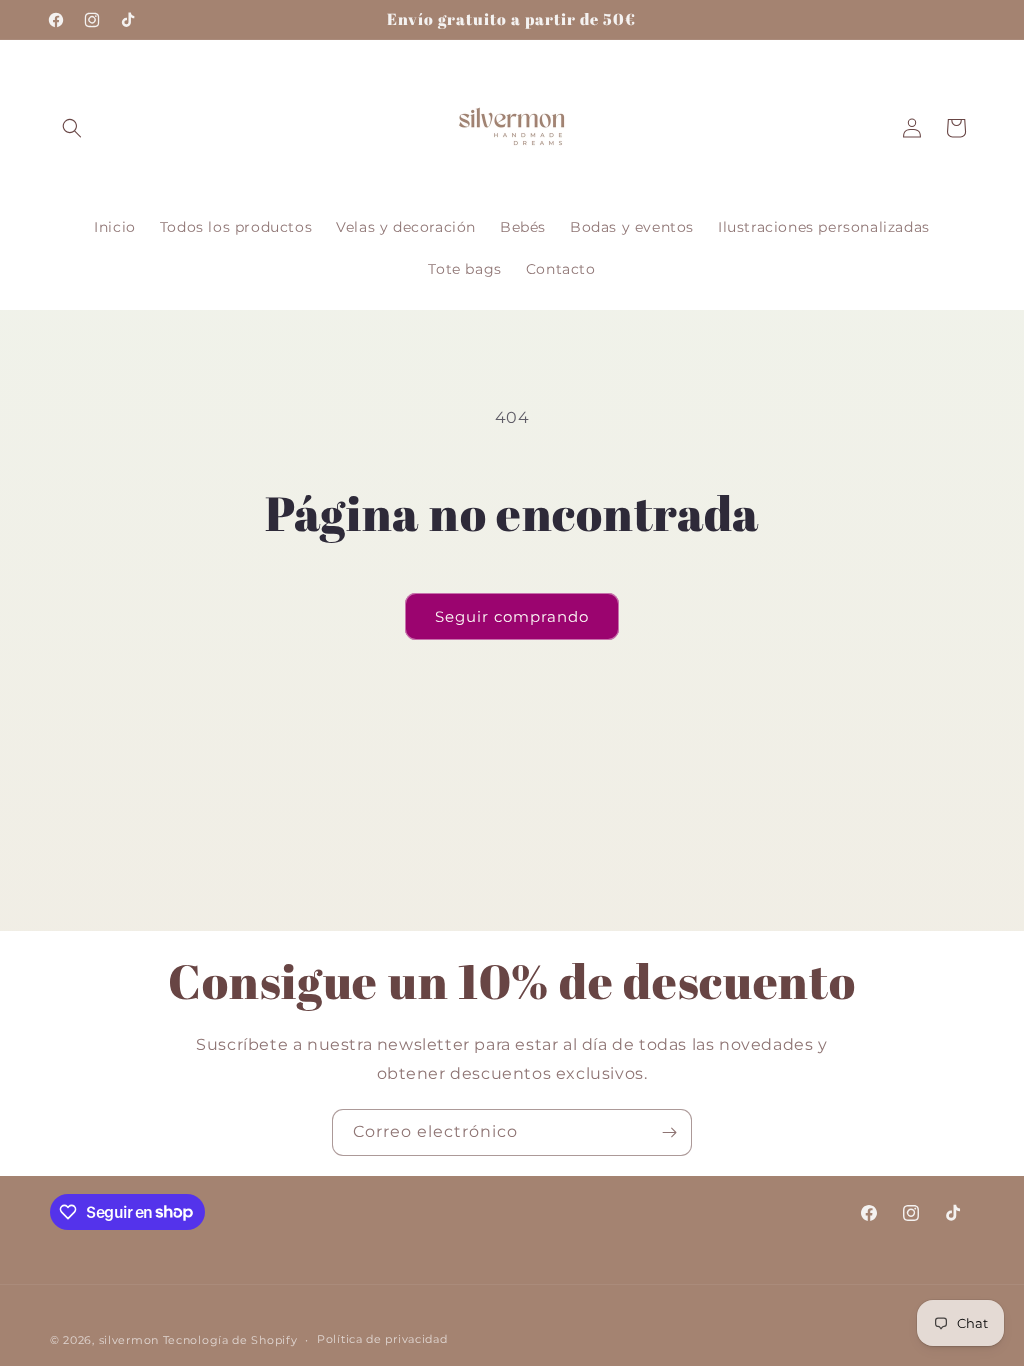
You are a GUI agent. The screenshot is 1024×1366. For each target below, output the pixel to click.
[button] (72, 128)
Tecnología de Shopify (230, 1340)
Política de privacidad (382, 1339)
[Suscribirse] (669, 1132)
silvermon (129, 1340)
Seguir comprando (512, 616)
